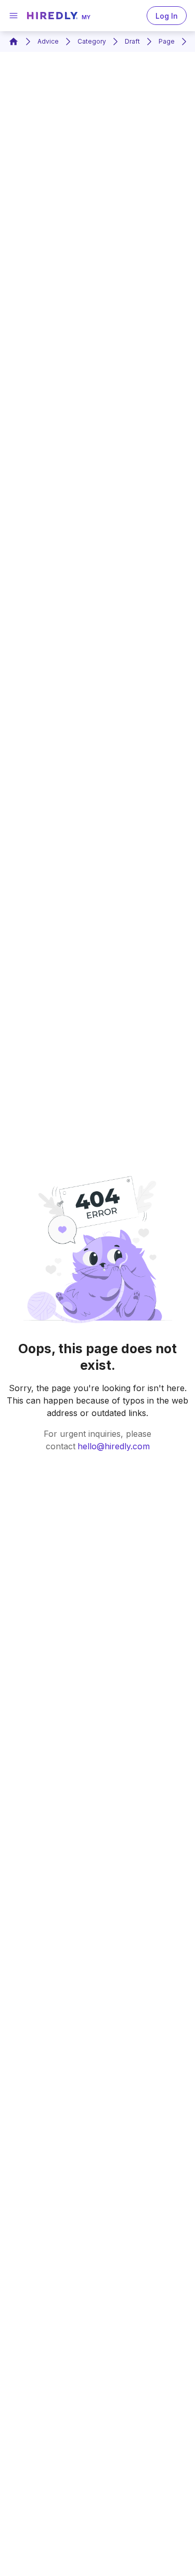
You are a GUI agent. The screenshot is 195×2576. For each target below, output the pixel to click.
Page (167, 41)
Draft (132, 41)
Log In (167, 16)
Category (92, 41)
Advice (48, 41)
